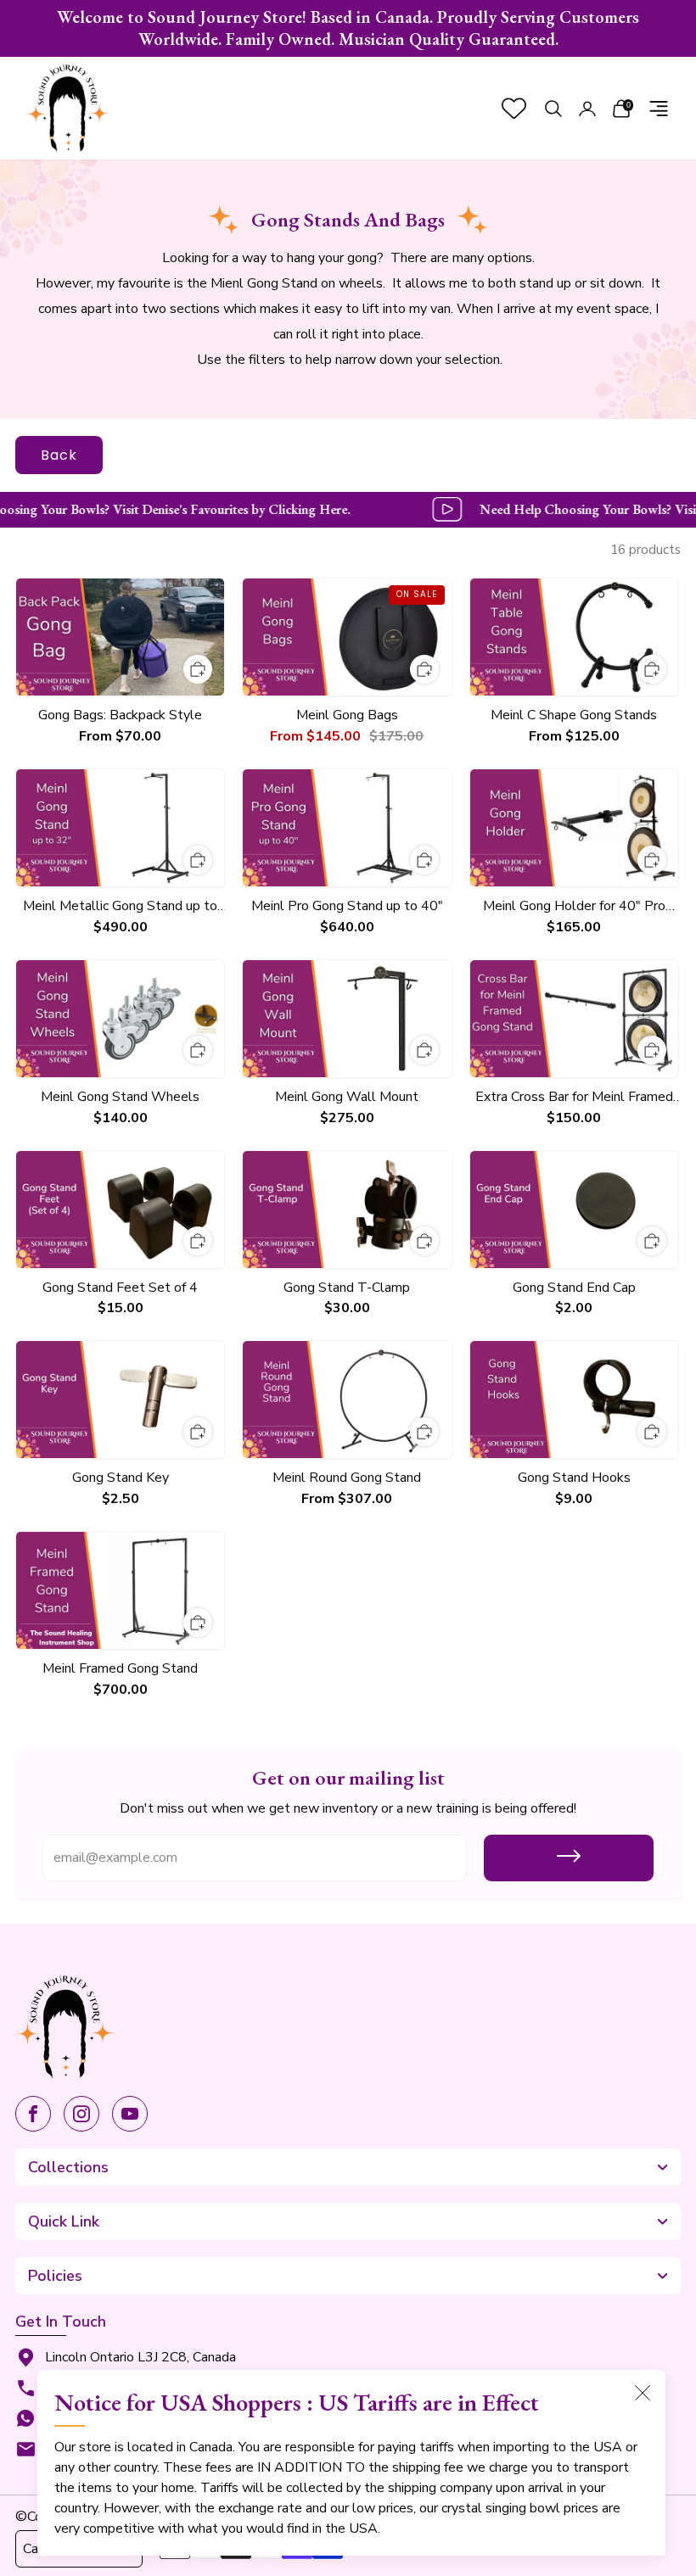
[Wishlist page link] (514, 108)
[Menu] (659, 109)
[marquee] (348, 510)
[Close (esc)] (643, 2393)
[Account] (587, 109)
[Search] (553, 109)
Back (59, 455)
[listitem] (348, 28)
